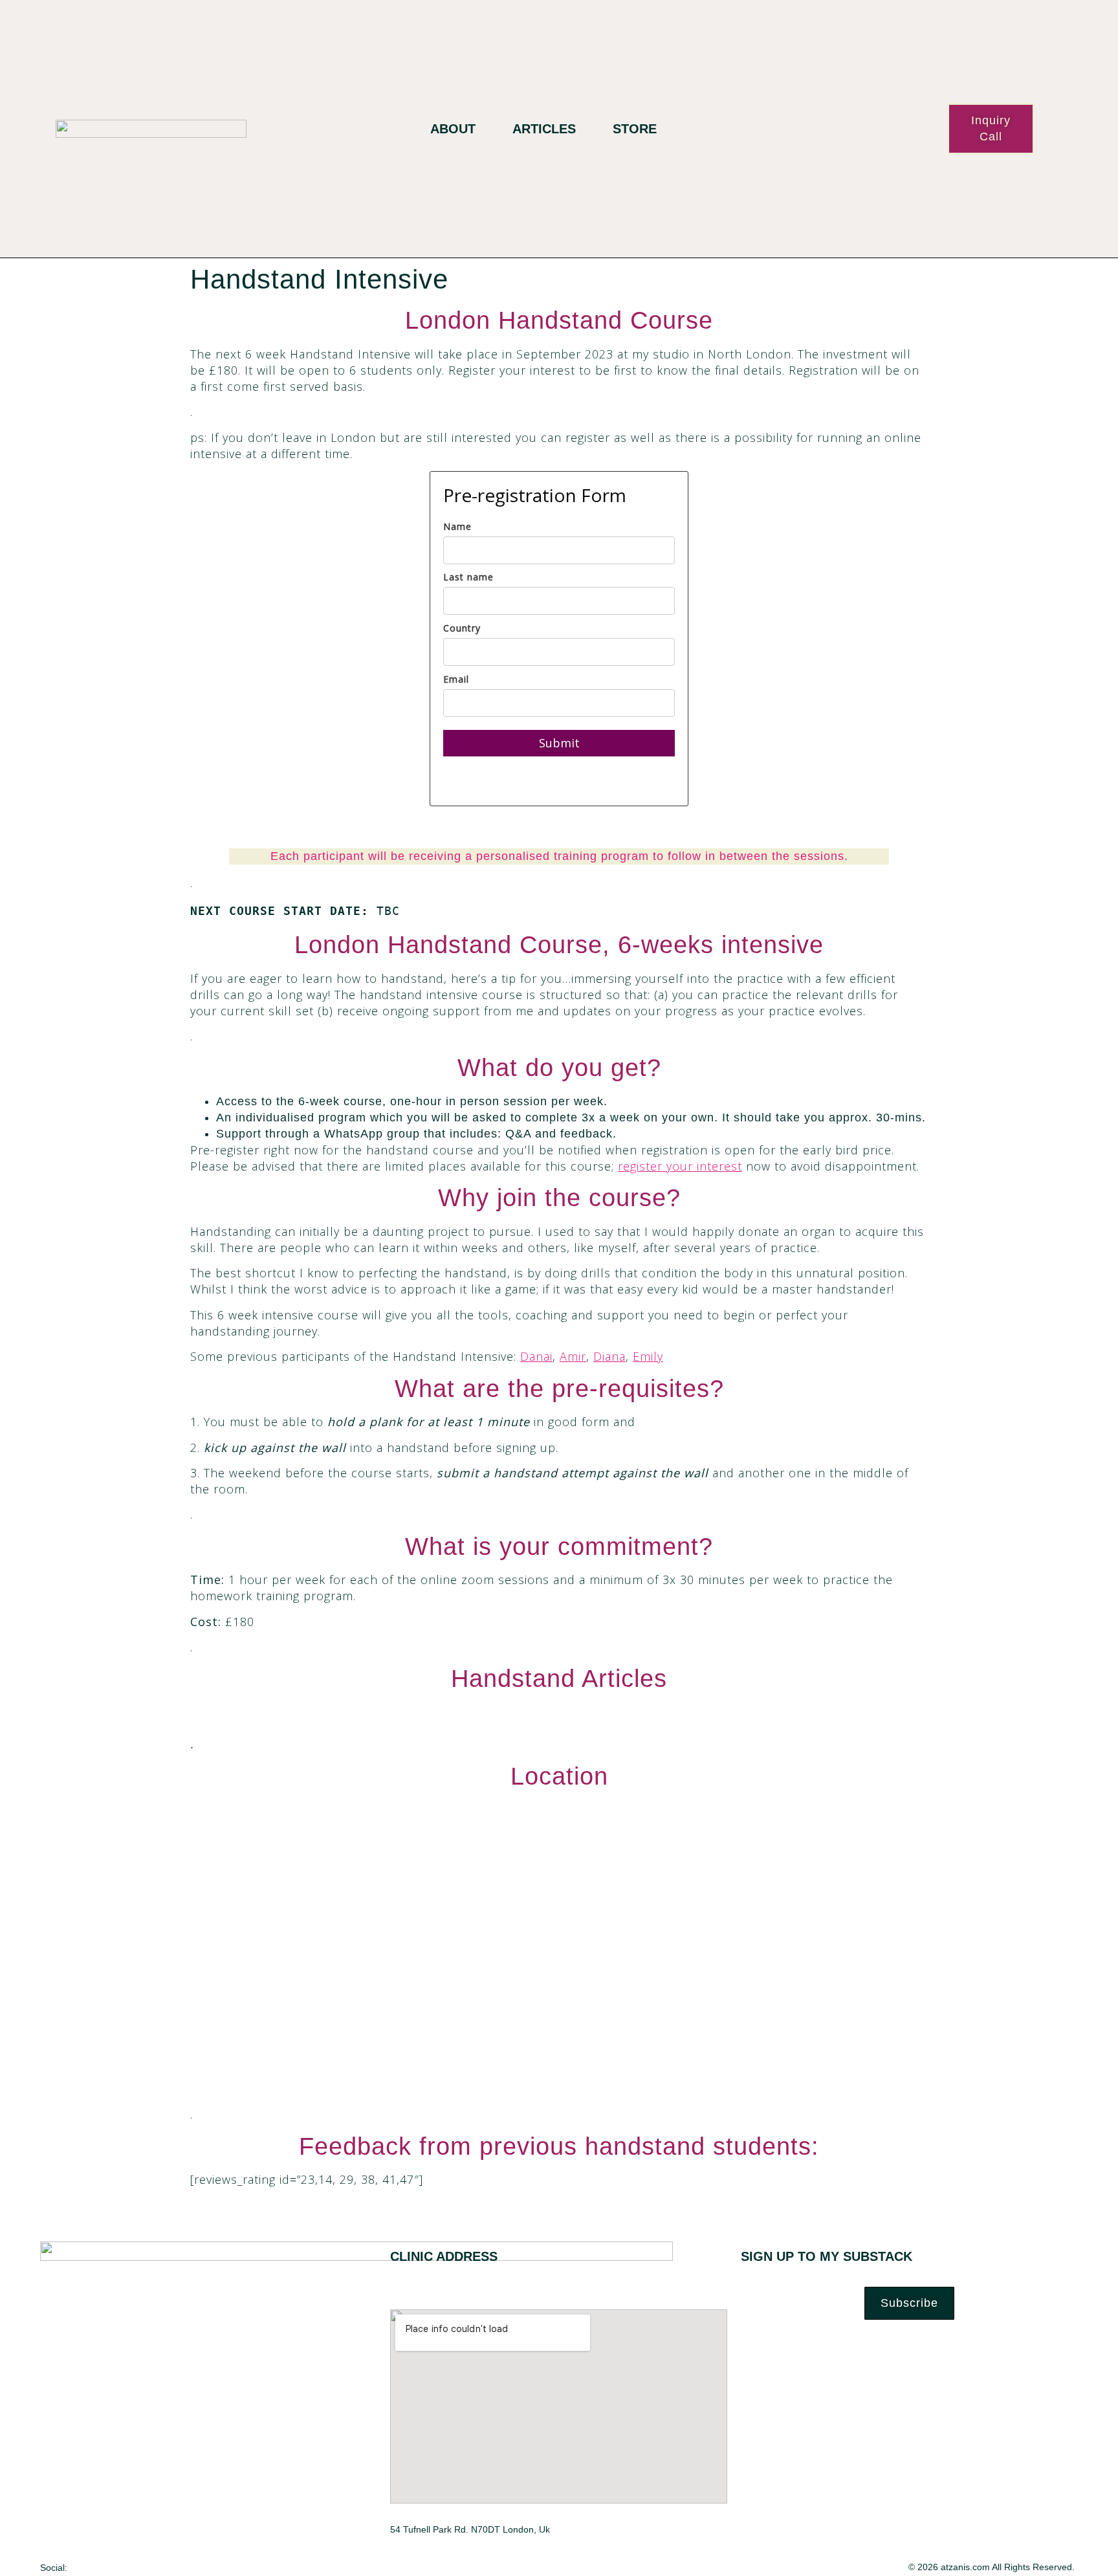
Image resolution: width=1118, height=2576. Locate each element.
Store (635, 129)
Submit (559, 743)
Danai (536, 1356)
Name (457, 526)
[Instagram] (121, 2567)
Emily (648, 1356)
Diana (609, 1356)
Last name (468, 577)
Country (462, 628)
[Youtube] (147, 2567)
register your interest (680, 1166)
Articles (544, 129)
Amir (573, 1356)
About (453, 129)
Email (456, 679)
